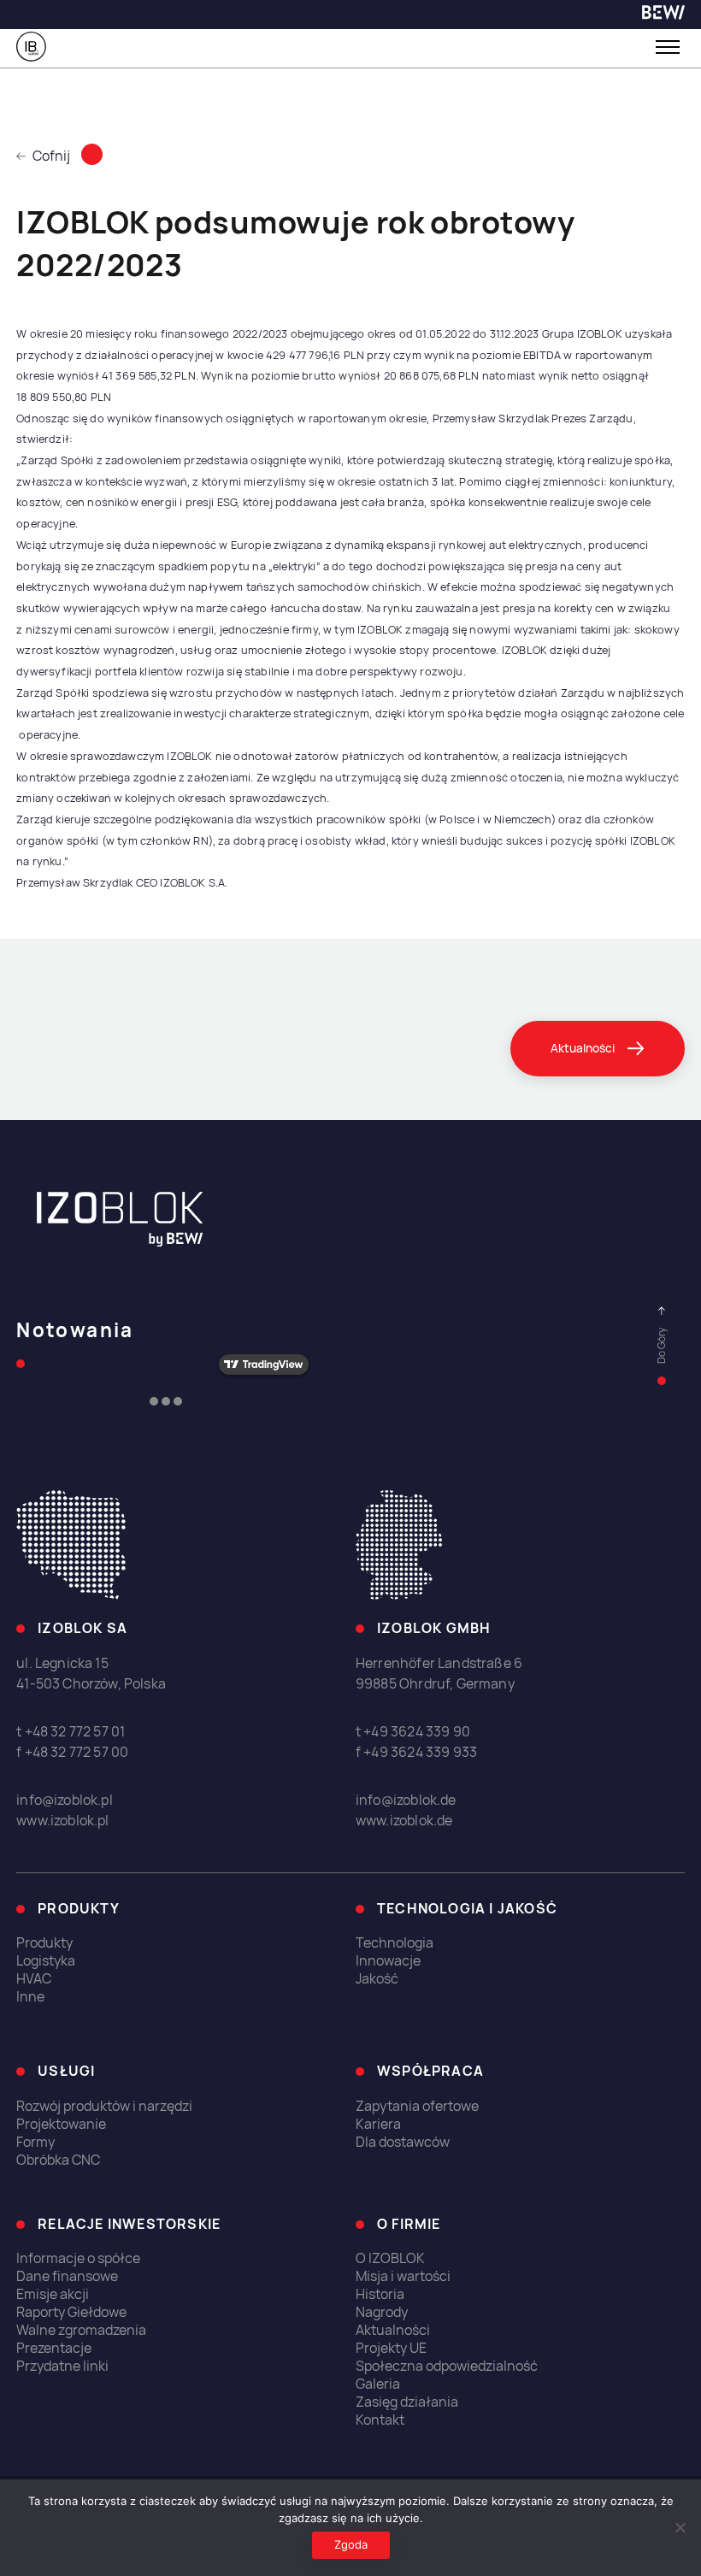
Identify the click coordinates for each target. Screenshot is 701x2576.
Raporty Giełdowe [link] (71, 2312)
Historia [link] (380, 2294)
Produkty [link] (44, 1943)
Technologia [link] (395, 1943)
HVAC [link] (34, 1979)
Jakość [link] (377, 1979)
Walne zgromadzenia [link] (81, 2330)
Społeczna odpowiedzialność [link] (447, 2366)
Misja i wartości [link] (403, 2276)
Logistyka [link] (46, 1961)
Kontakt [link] (380, 2420)
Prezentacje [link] (54, 2348)
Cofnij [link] (51, 156)
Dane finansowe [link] (67, 2276)
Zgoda (351, 2544)
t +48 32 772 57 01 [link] (71, 1732)
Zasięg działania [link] (407, 2402)
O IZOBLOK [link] (390, 2258)
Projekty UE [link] (391, 2348)
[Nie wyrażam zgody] (680, 2527)
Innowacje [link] (388, 1961)
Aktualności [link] (393, 2330)
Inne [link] (30, 1997)
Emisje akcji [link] (53, 2294)
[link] (663, 15)
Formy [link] (35, 2142)
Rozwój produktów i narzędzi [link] (104, 2106)
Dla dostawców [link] (403, 2142)
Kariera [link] (378, 2124)
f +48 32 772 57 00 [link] (72, 1752)
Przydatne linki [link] (62, 2366)
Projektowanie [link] (61, 2124)
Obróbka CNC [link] (58, 2160)
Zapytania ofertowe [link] (417, 2106)
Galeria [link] (378, 2384)
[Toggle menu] (668, 47)
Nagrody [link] (382, 2312)
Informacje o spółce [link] (78, 2258)
